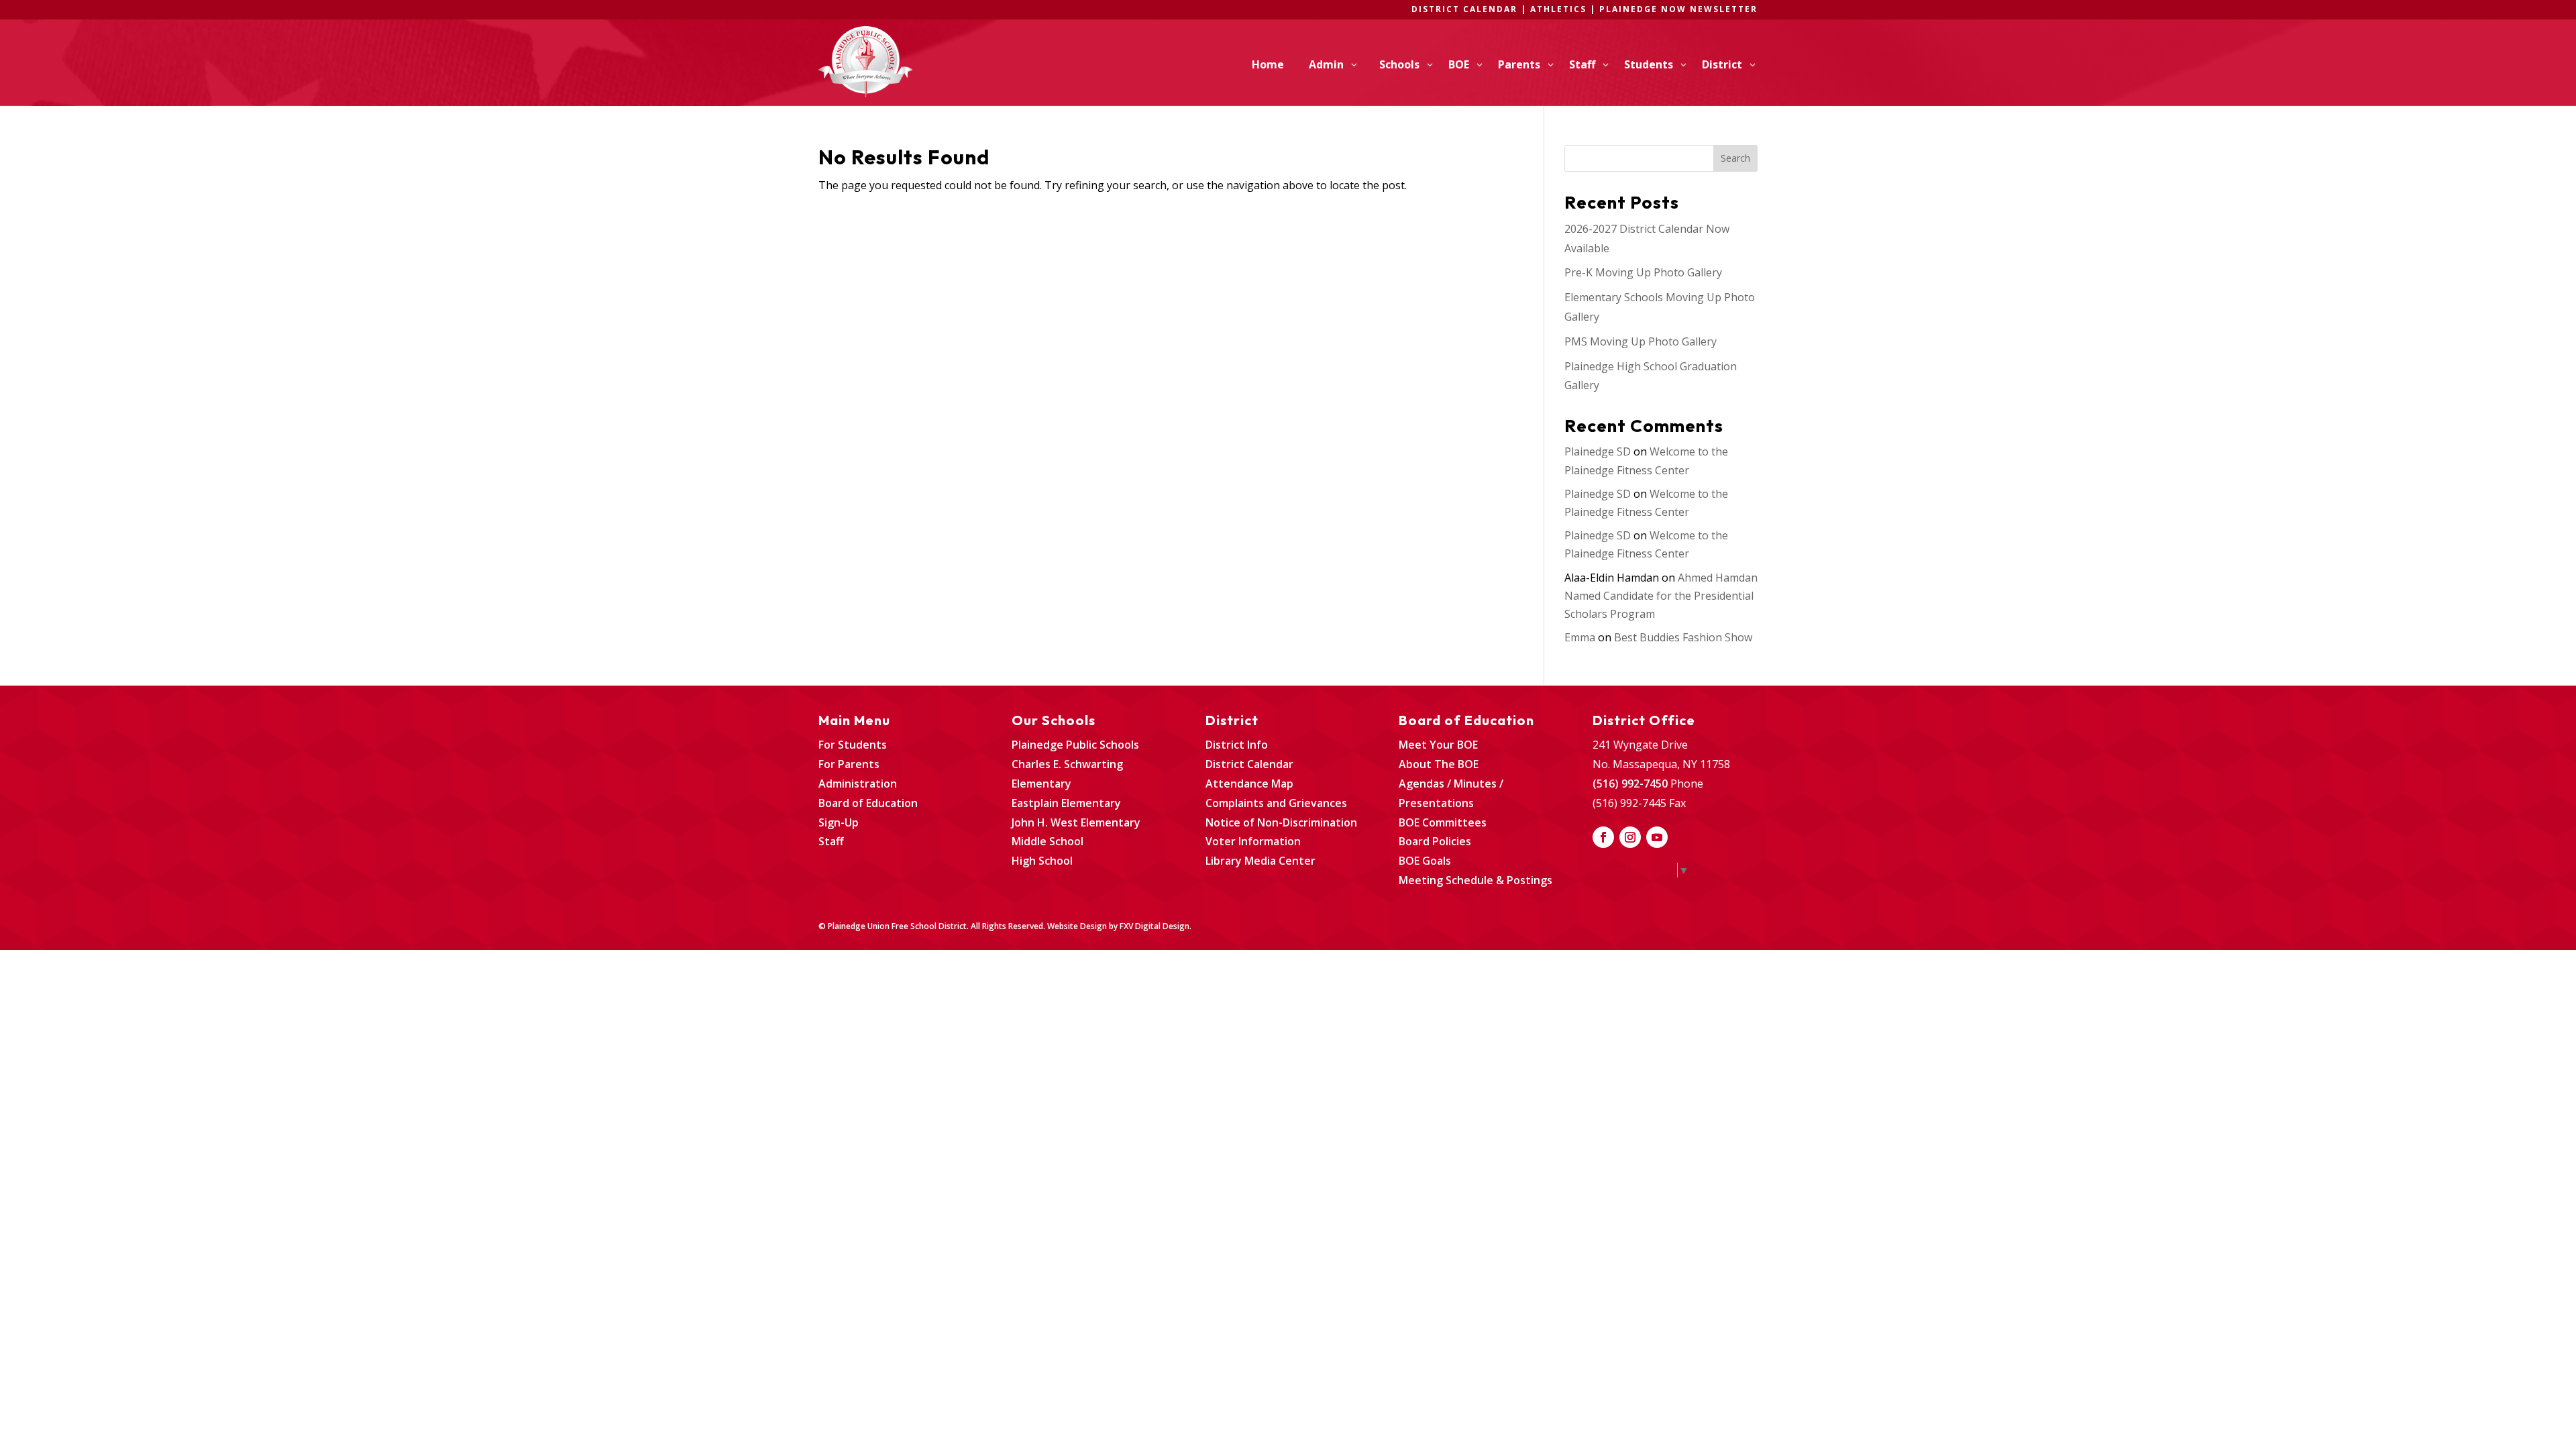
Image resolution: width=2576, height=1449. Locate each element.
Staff (831, 841)
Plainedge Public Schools (1075, 745)
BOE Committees (1443, 822)
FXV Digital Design (1155, 926)
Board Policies (1435, 841)
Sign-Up (839, 822)
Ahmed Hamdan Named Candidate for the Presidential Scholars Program (1661, 596)
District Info (1237, 745)
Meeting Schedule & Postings (1475, 880)
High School (1042, 861)
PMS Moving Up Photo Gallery (1641, 341)
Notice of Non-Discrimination (1281, 822)
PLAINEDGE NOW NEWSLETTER (1678, 9)
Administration (858, 784)
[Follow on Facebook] (1603, 837)
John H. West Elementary (1076, 822)
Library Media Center (1260, 861)
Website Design (1077, 926)
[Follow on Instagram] (1630, 837)
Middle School (1048, 841)
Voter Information (1253, 841)
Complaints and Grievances (1276, 803)
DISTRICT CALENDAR (1464, 9)
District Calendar (1249, 764)
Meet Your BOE (1438, 745)
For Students (853, 745)
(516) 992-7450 (1630, 784)
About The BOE (1439, 764)
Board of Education (868, 803)
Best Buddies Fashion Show (1683, 637)
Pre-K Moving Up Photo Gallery (1643, 272)
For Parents (849, 764)
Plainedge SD (1598, 451)
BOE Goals (1425, 861)
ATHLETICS (1560, 9)
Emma (1580, 637)
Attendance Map (1249, 784)
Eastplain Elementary (1066, 803)
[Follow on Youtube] (1657, 837)
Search (1735, 158)
